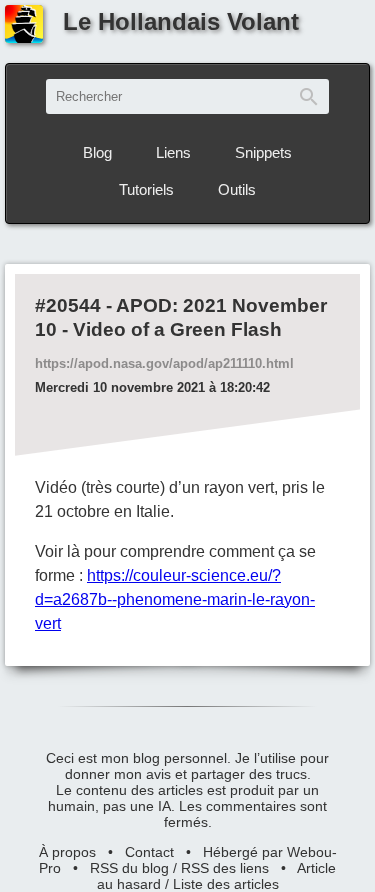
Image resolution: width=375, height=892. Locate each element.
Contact (149, 852)
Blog (97, 152)
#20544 (68, 305)
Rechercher (309, 96)
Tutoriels (146, 189)
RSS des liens (225, 868)
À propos (67, 852)
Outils (237, 189)
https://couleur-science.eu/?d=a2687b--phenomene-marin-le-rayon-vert (175, 599)
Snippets (263, 152)
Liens (173, 152)
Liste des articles (226, 884)
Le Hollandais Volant (181, 21)
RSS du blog (129, 868)
